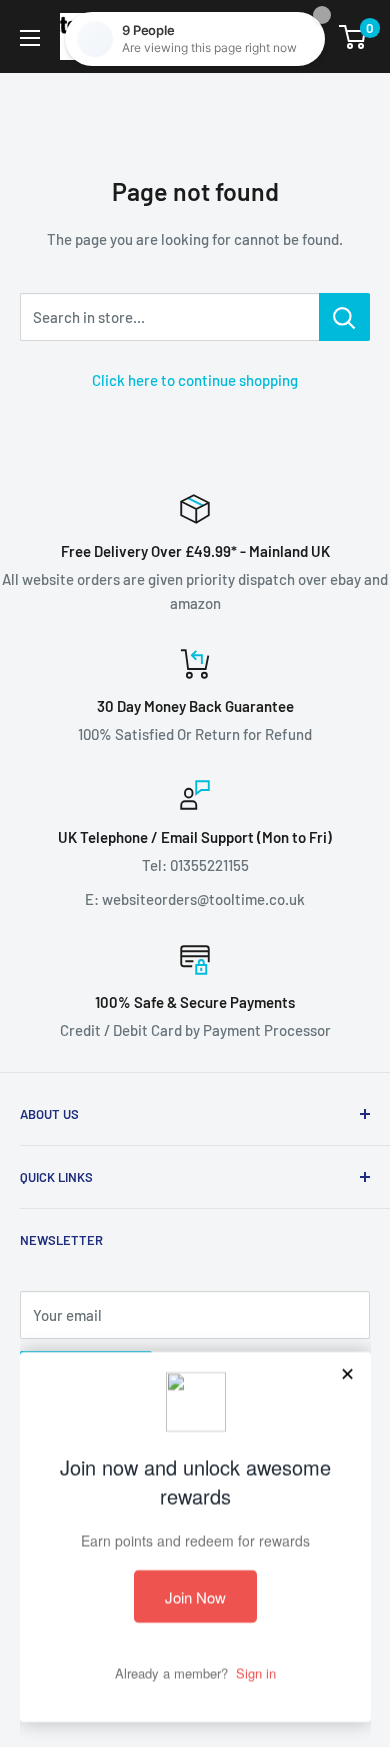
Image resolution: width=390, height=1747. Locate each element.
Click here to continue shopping (195, 380)
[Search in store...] (344, 317)
